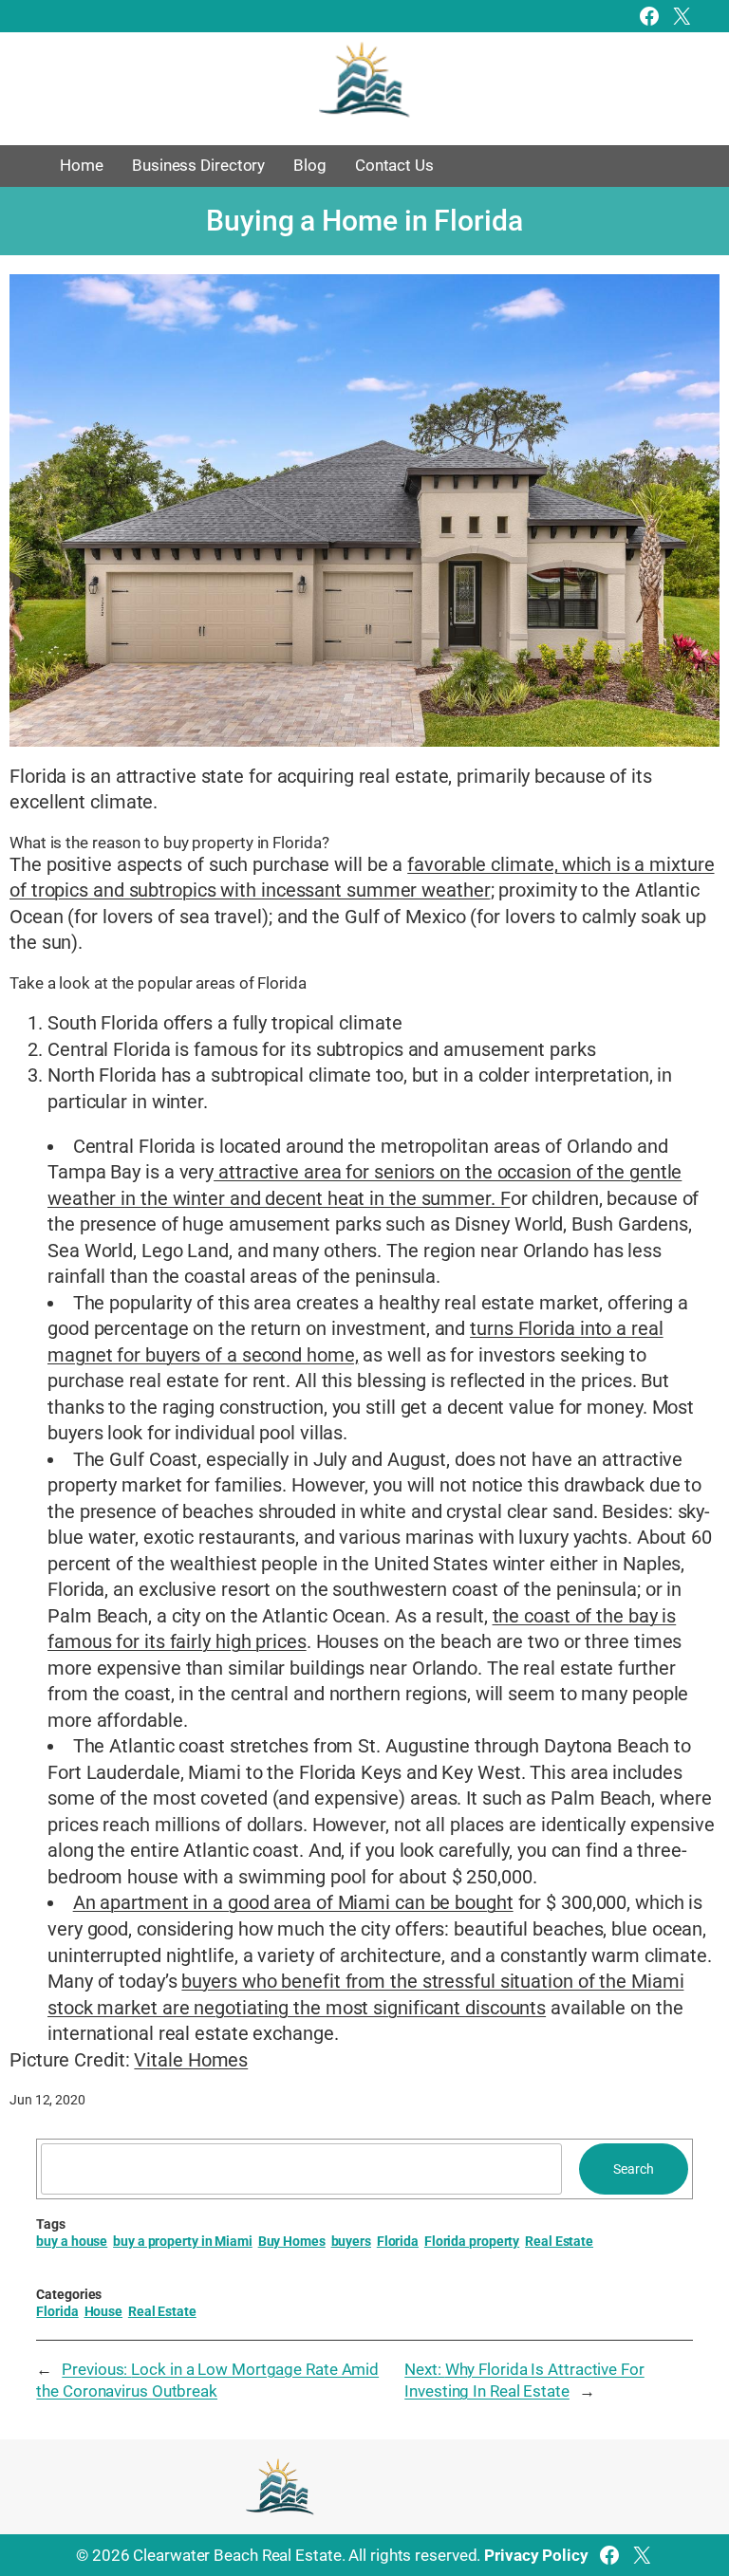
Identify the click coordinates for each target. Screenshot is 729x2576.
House (104, 2311)
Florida (398, 2241)
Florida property (472, 2241)
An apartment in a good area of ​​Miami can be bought (293, 1903)
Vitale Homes (191, 2060)
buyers (351, 2241)
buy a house (72, 2241)
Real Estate (559, 2241)
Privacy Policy (536, 2555)
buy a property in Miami (183, 2241)
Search (633, 2169)
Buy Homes (292, 2241)
